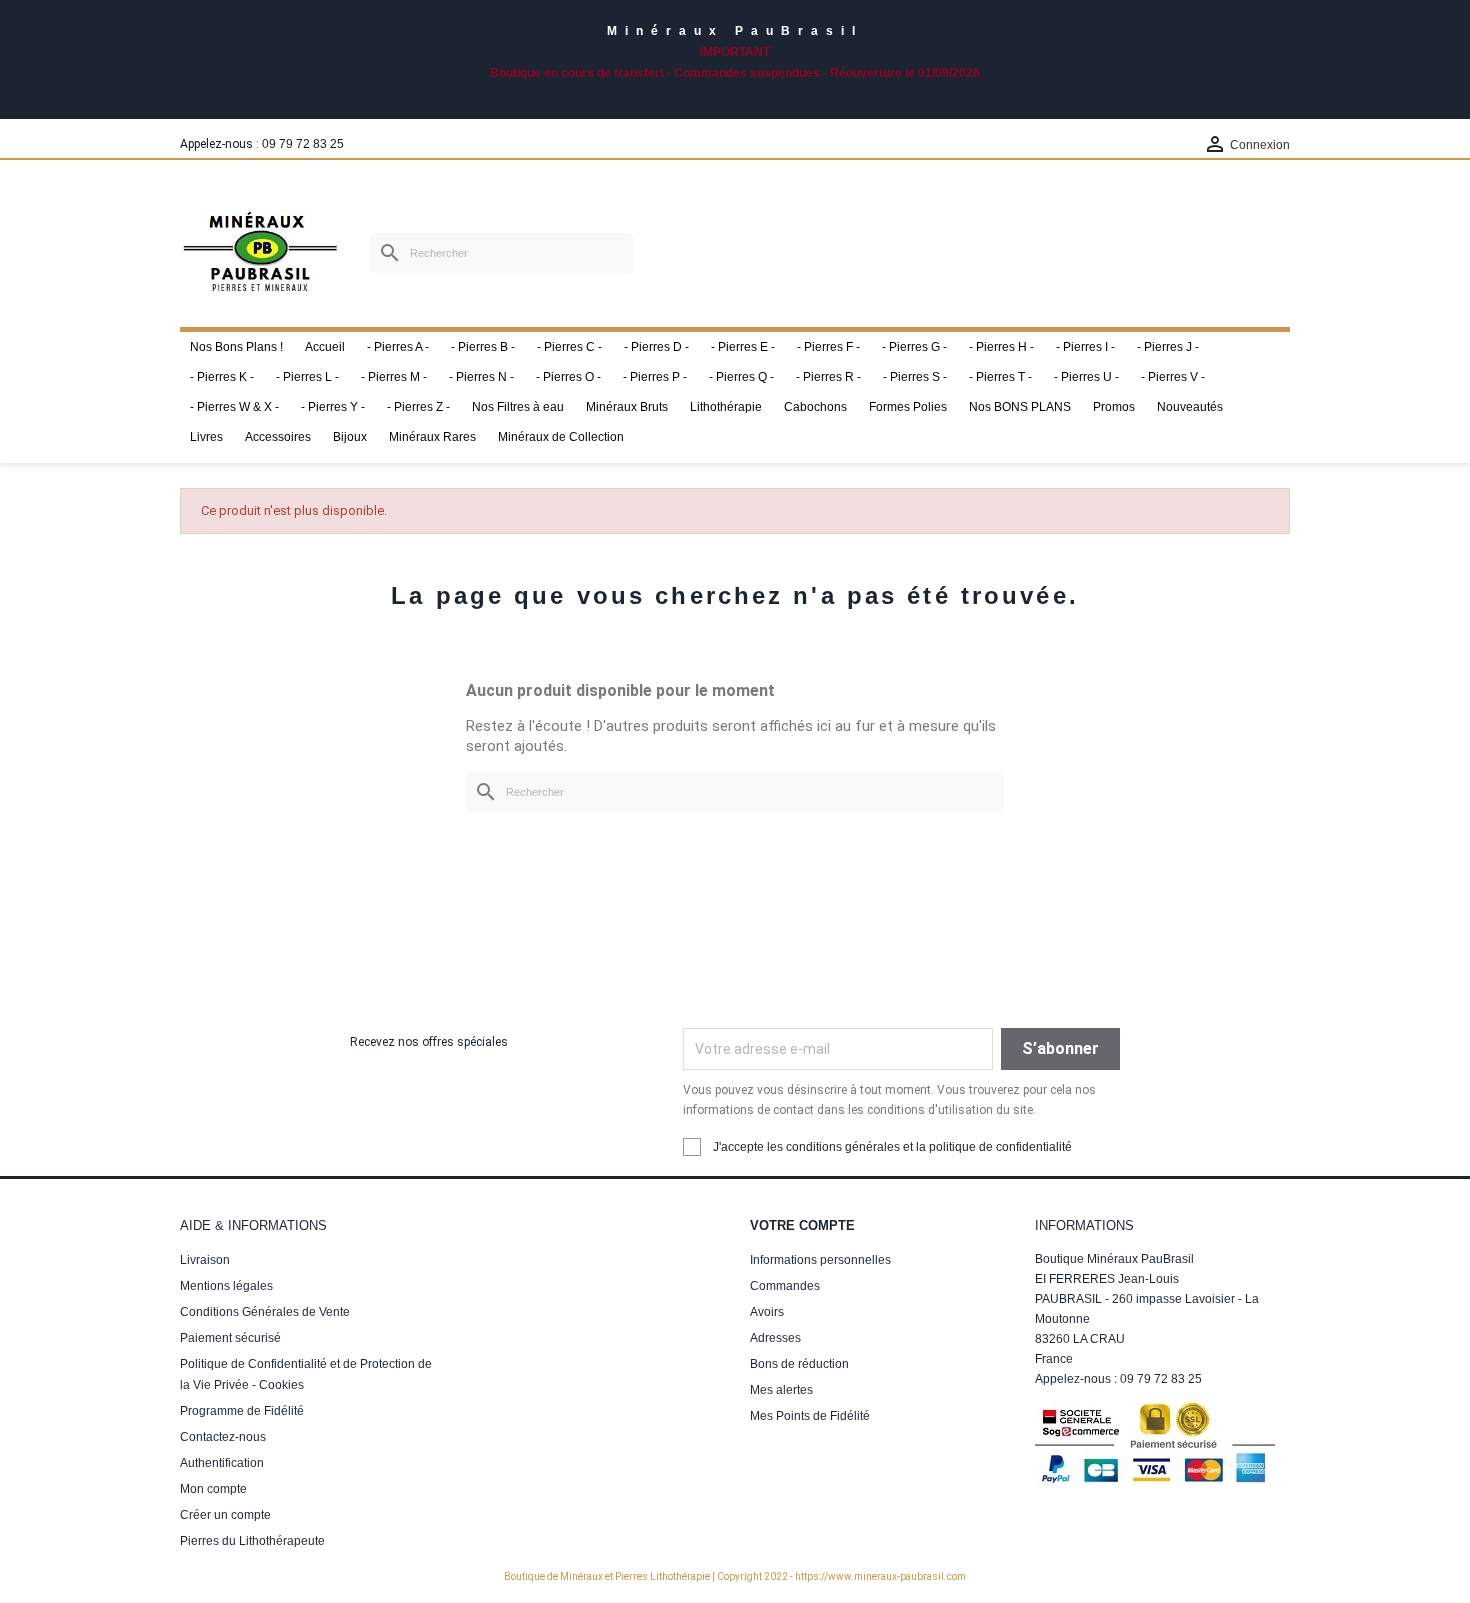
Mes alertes (781, 1390)
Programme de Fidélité (242, 1411)
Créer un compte (225, 1515)
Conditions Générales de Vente (265, 1312)
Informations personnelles (820, 1260)
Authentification (222, 1463)
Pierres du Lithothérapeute (252, 1541)
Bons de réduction (799, 1364)
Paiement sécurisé (230, 1338)
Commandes (785, 1286)
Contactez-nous (223, 1437)
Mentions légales (226, 1286)
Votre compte (802, 1225)
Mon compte (213, 1489)
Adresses (775, 1338)
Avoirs (767, 1312)
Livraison (205, 1260)
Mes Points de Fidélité (810, 1416)
